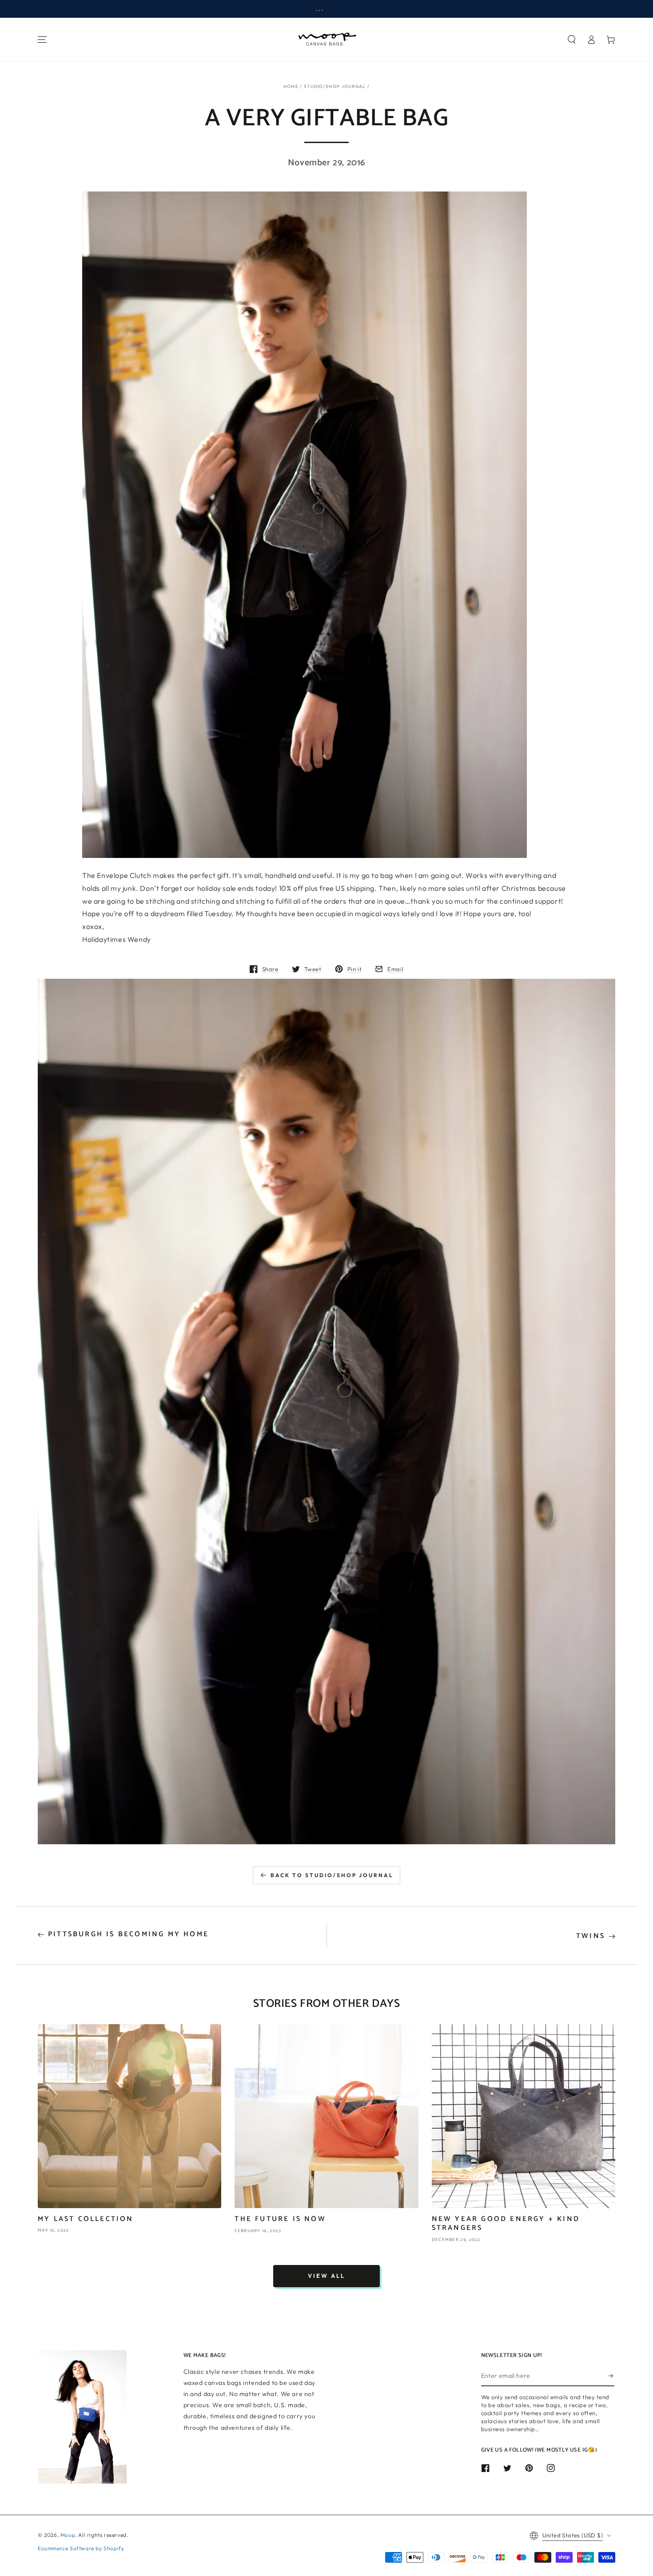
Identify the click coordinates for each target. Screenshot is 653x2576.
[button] (572, 40)
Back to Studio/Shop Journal (332, 1875)
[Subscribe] (611, 2376)
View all (326, 2276)
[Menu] (42, 40)
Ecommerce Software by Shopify (81, 2548)
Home (291, 86)
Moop (68, 2535)
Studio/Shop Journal (335, 86)
